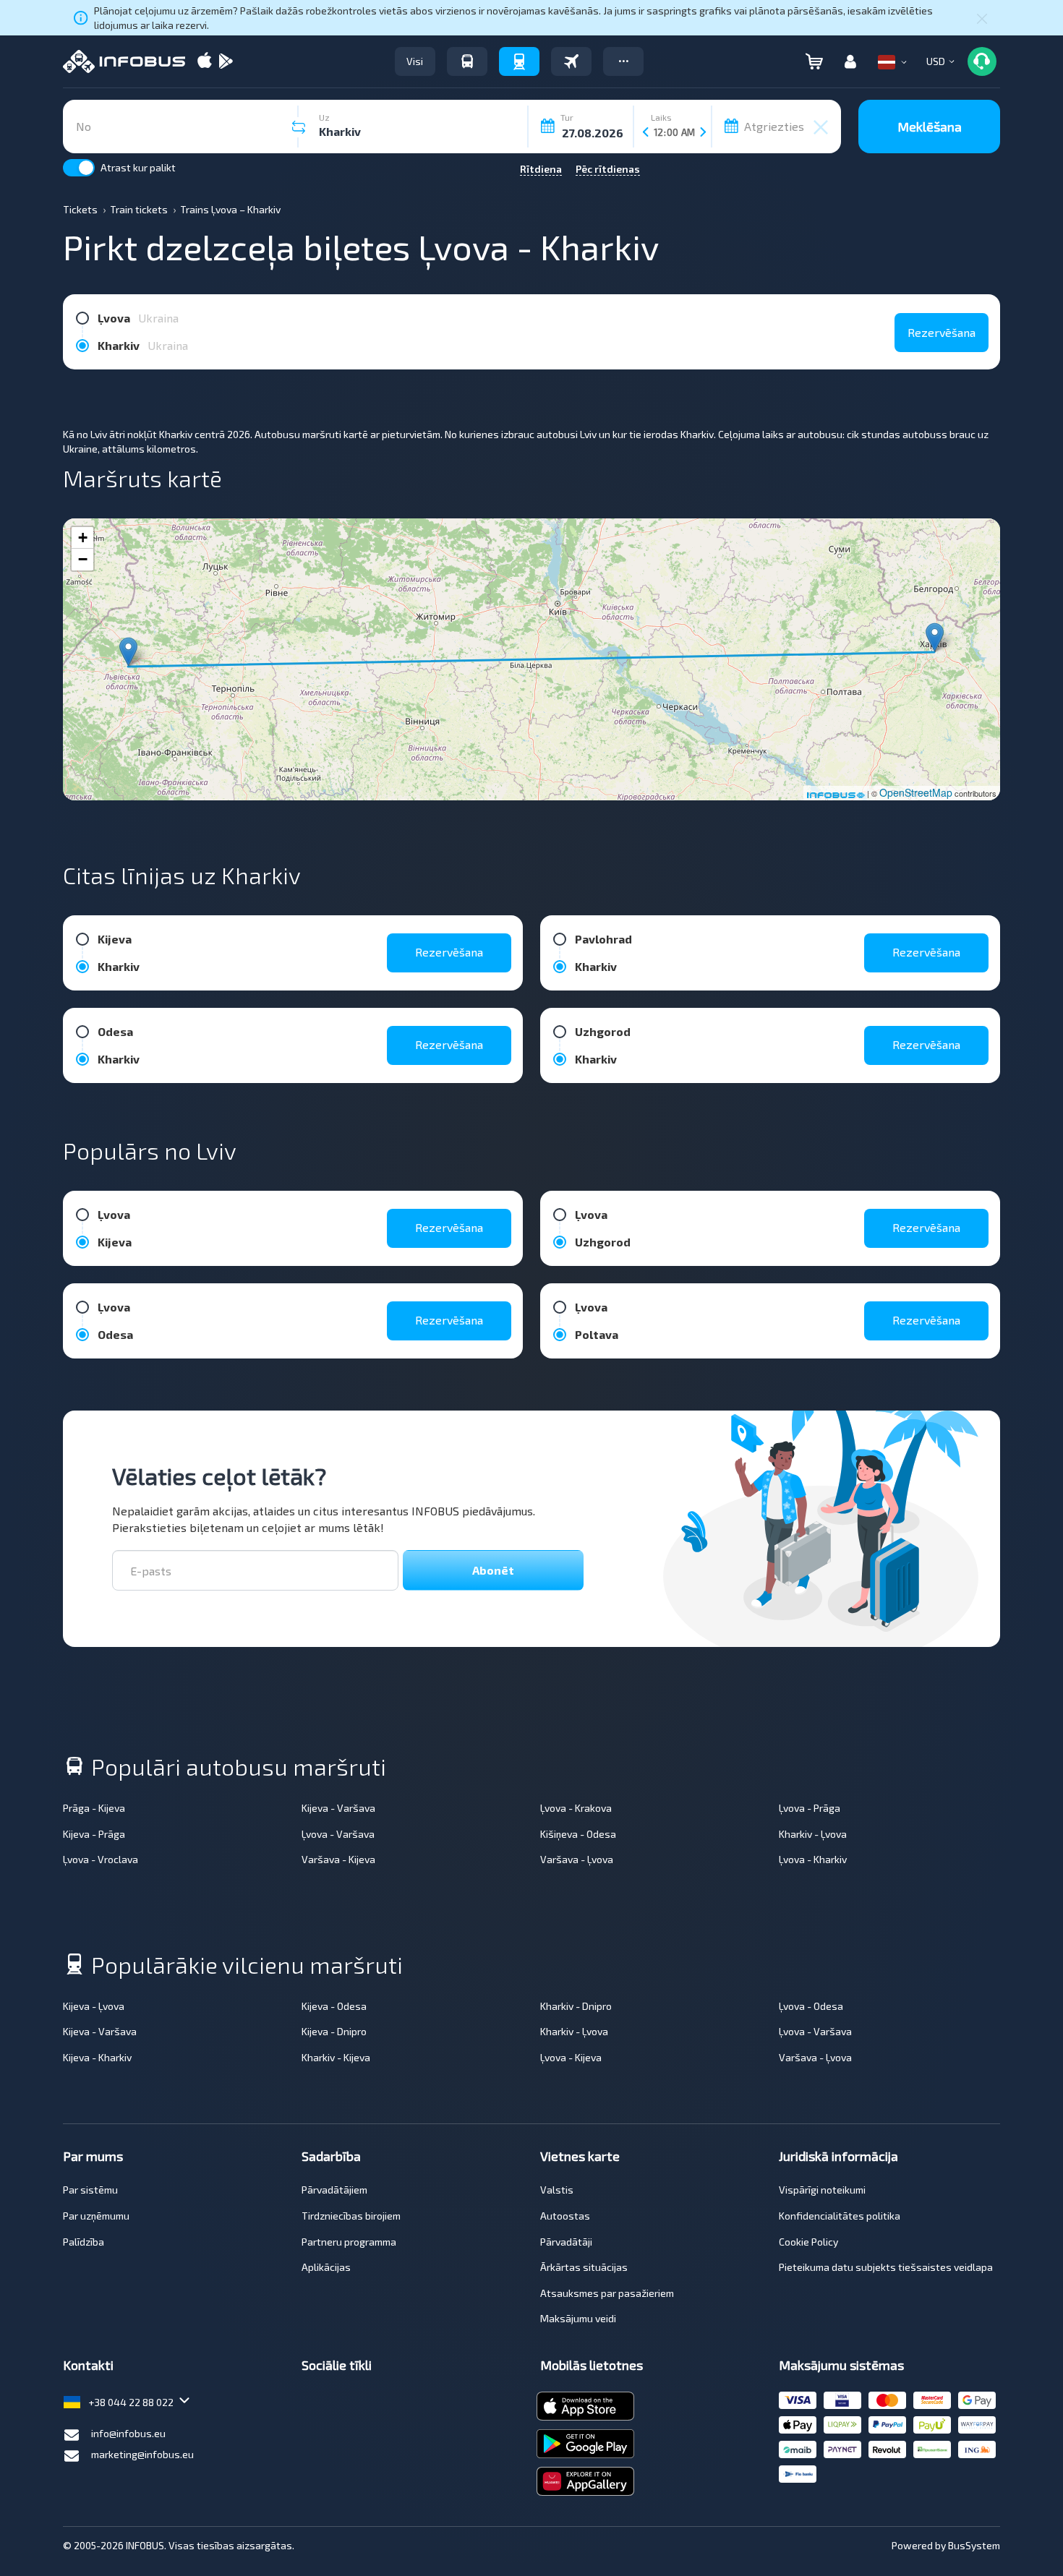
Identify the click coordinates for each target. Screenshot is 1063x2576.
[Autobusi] (467, 61)
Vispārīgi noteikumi (822, 2190)
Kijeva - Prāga (94, 1834)
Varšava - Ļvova (577, 1859)
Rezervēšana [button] (449, 952)
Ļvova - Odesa (811, 2006)
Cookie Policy (808, 2242)
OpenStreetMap (916, 792)
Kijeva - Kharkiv (97, 2057)
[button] (623, 61)
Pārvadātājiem (334, 2190)
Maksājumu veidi (578, 2318)
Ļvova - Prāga (810, 1808)
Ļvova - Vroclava (101, 1859)
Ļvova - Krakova (576, 1808)
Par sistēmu (90, 2190)
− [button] (83, 559)
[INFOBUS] (124, 61)
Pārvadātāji (566, 2242)
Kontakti (88, 2365)
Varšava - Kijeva (338, 1859)
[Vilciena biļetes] (519, 61)
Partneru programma (349, 2242)
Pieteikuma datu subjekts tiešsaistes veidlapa (886, 2267)
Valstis (557, 2190)
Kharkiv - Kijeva (336, 2057)
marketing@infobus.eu (142, 2454)
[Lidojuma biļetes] (571, 61)
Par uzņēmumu (96, 2216)
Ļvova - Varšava (338, 1834)
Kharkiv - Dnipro (576, 2006)
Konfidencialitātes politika (840, 2216)
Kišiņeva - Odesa (578, 1834)
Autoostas (565, 2216)
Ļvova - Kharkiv (813, 1859)
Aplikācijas (326, 2267)
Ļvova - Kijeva (571, 2057)
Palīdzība (84, 2242)
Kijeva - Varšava (338, 1808)
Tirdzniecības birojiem (351, 2216)
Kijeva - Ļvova (94, 2006)
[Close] (982, 18)
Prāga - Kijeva (94, 1808)
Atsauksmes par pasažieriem (607, 2293)
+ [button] (83, 538)
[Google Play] (226, 62)
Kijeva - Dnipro (334, 2031)
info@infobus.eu (128, 2433)
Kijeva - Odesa (334, 2006)
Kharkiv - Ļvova (813, 1834)
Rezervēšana (942, 332)
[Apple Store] (205, 62)
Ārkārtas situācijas (584, 2267)
